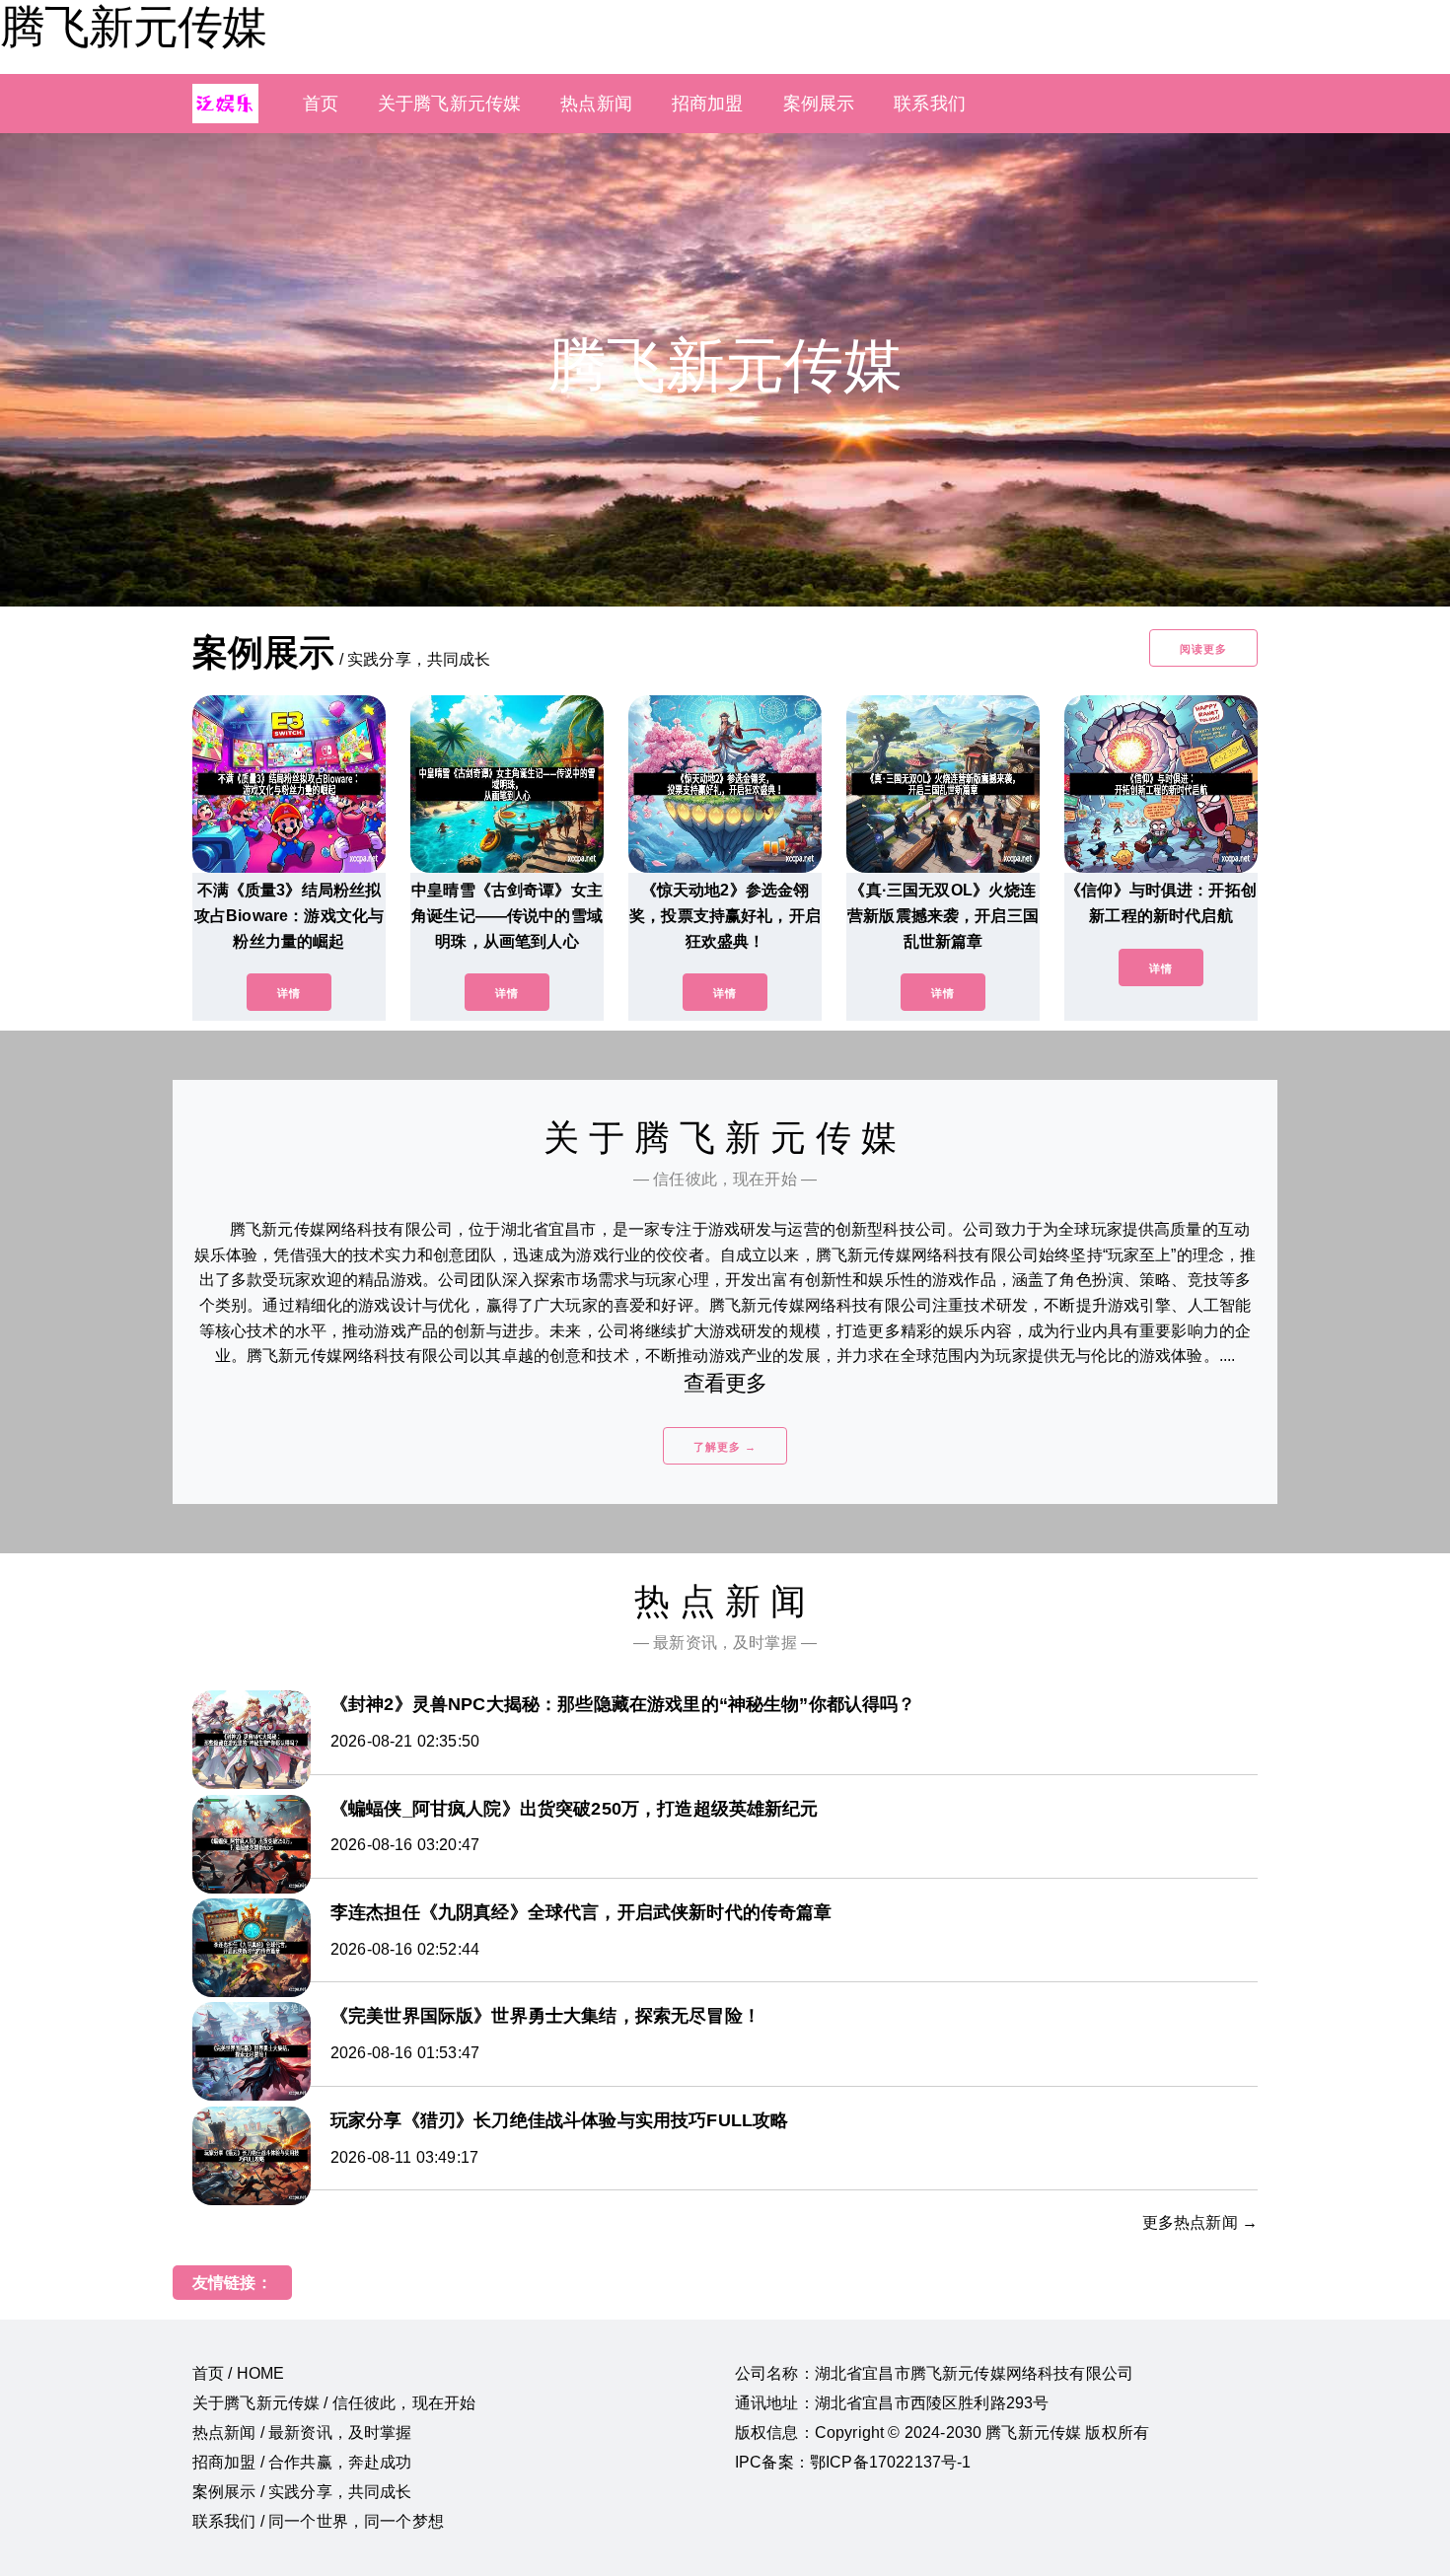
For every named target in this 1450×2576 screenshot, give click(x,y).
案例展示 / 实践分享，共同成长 (302, 2492)
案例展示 (819, 104)
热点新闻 (596, 104)
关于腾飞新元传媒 (449, 104)
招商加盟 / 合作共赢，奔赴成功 (302, 2462)
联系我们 (930, 104)
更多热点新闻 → (1200, 2222)
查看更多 (725, 1383)
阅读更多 (1203, 649)
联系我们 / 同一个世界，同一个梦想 (318, 2521)
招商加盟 (708, 104)
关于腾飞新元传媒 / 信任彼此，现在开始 (334, 2403)
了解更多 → (725, 1447)
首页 (321, 104)
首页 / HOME (238, 2373)
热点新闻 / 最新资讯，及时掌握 (302, 2433)
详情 (289, 993)
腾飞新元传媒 (133, 27)
